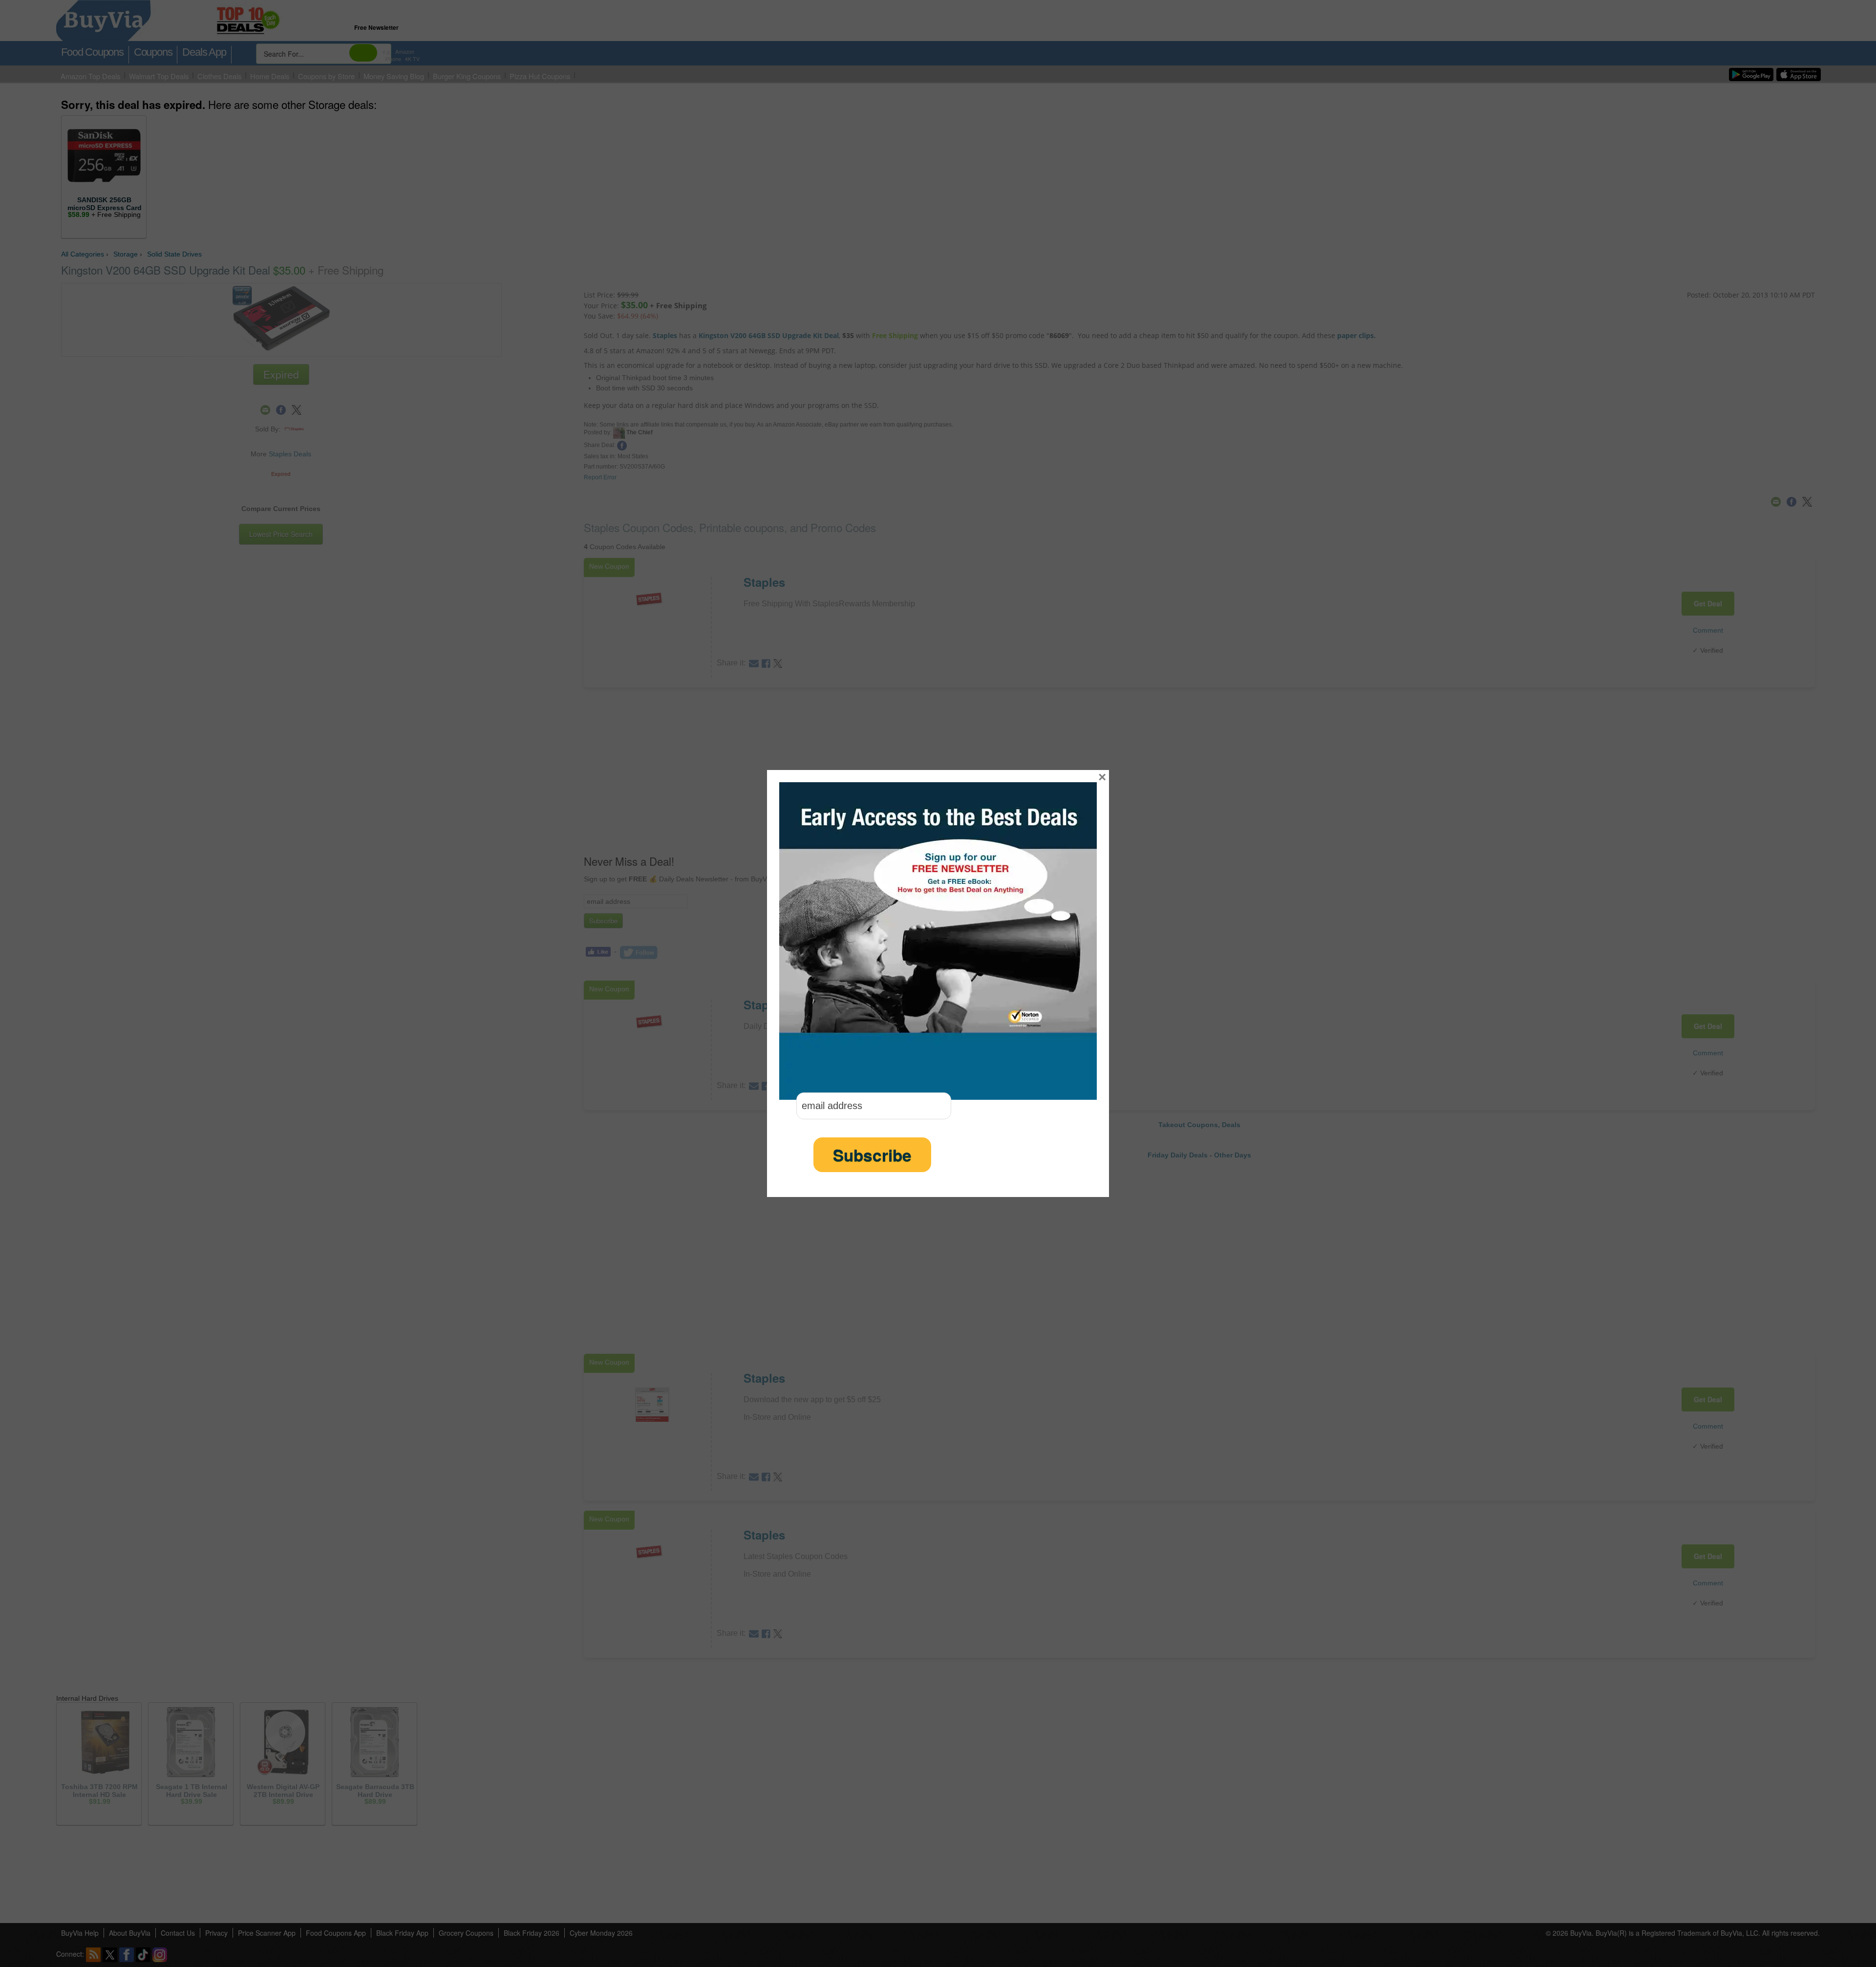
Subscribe (872, 1155)
